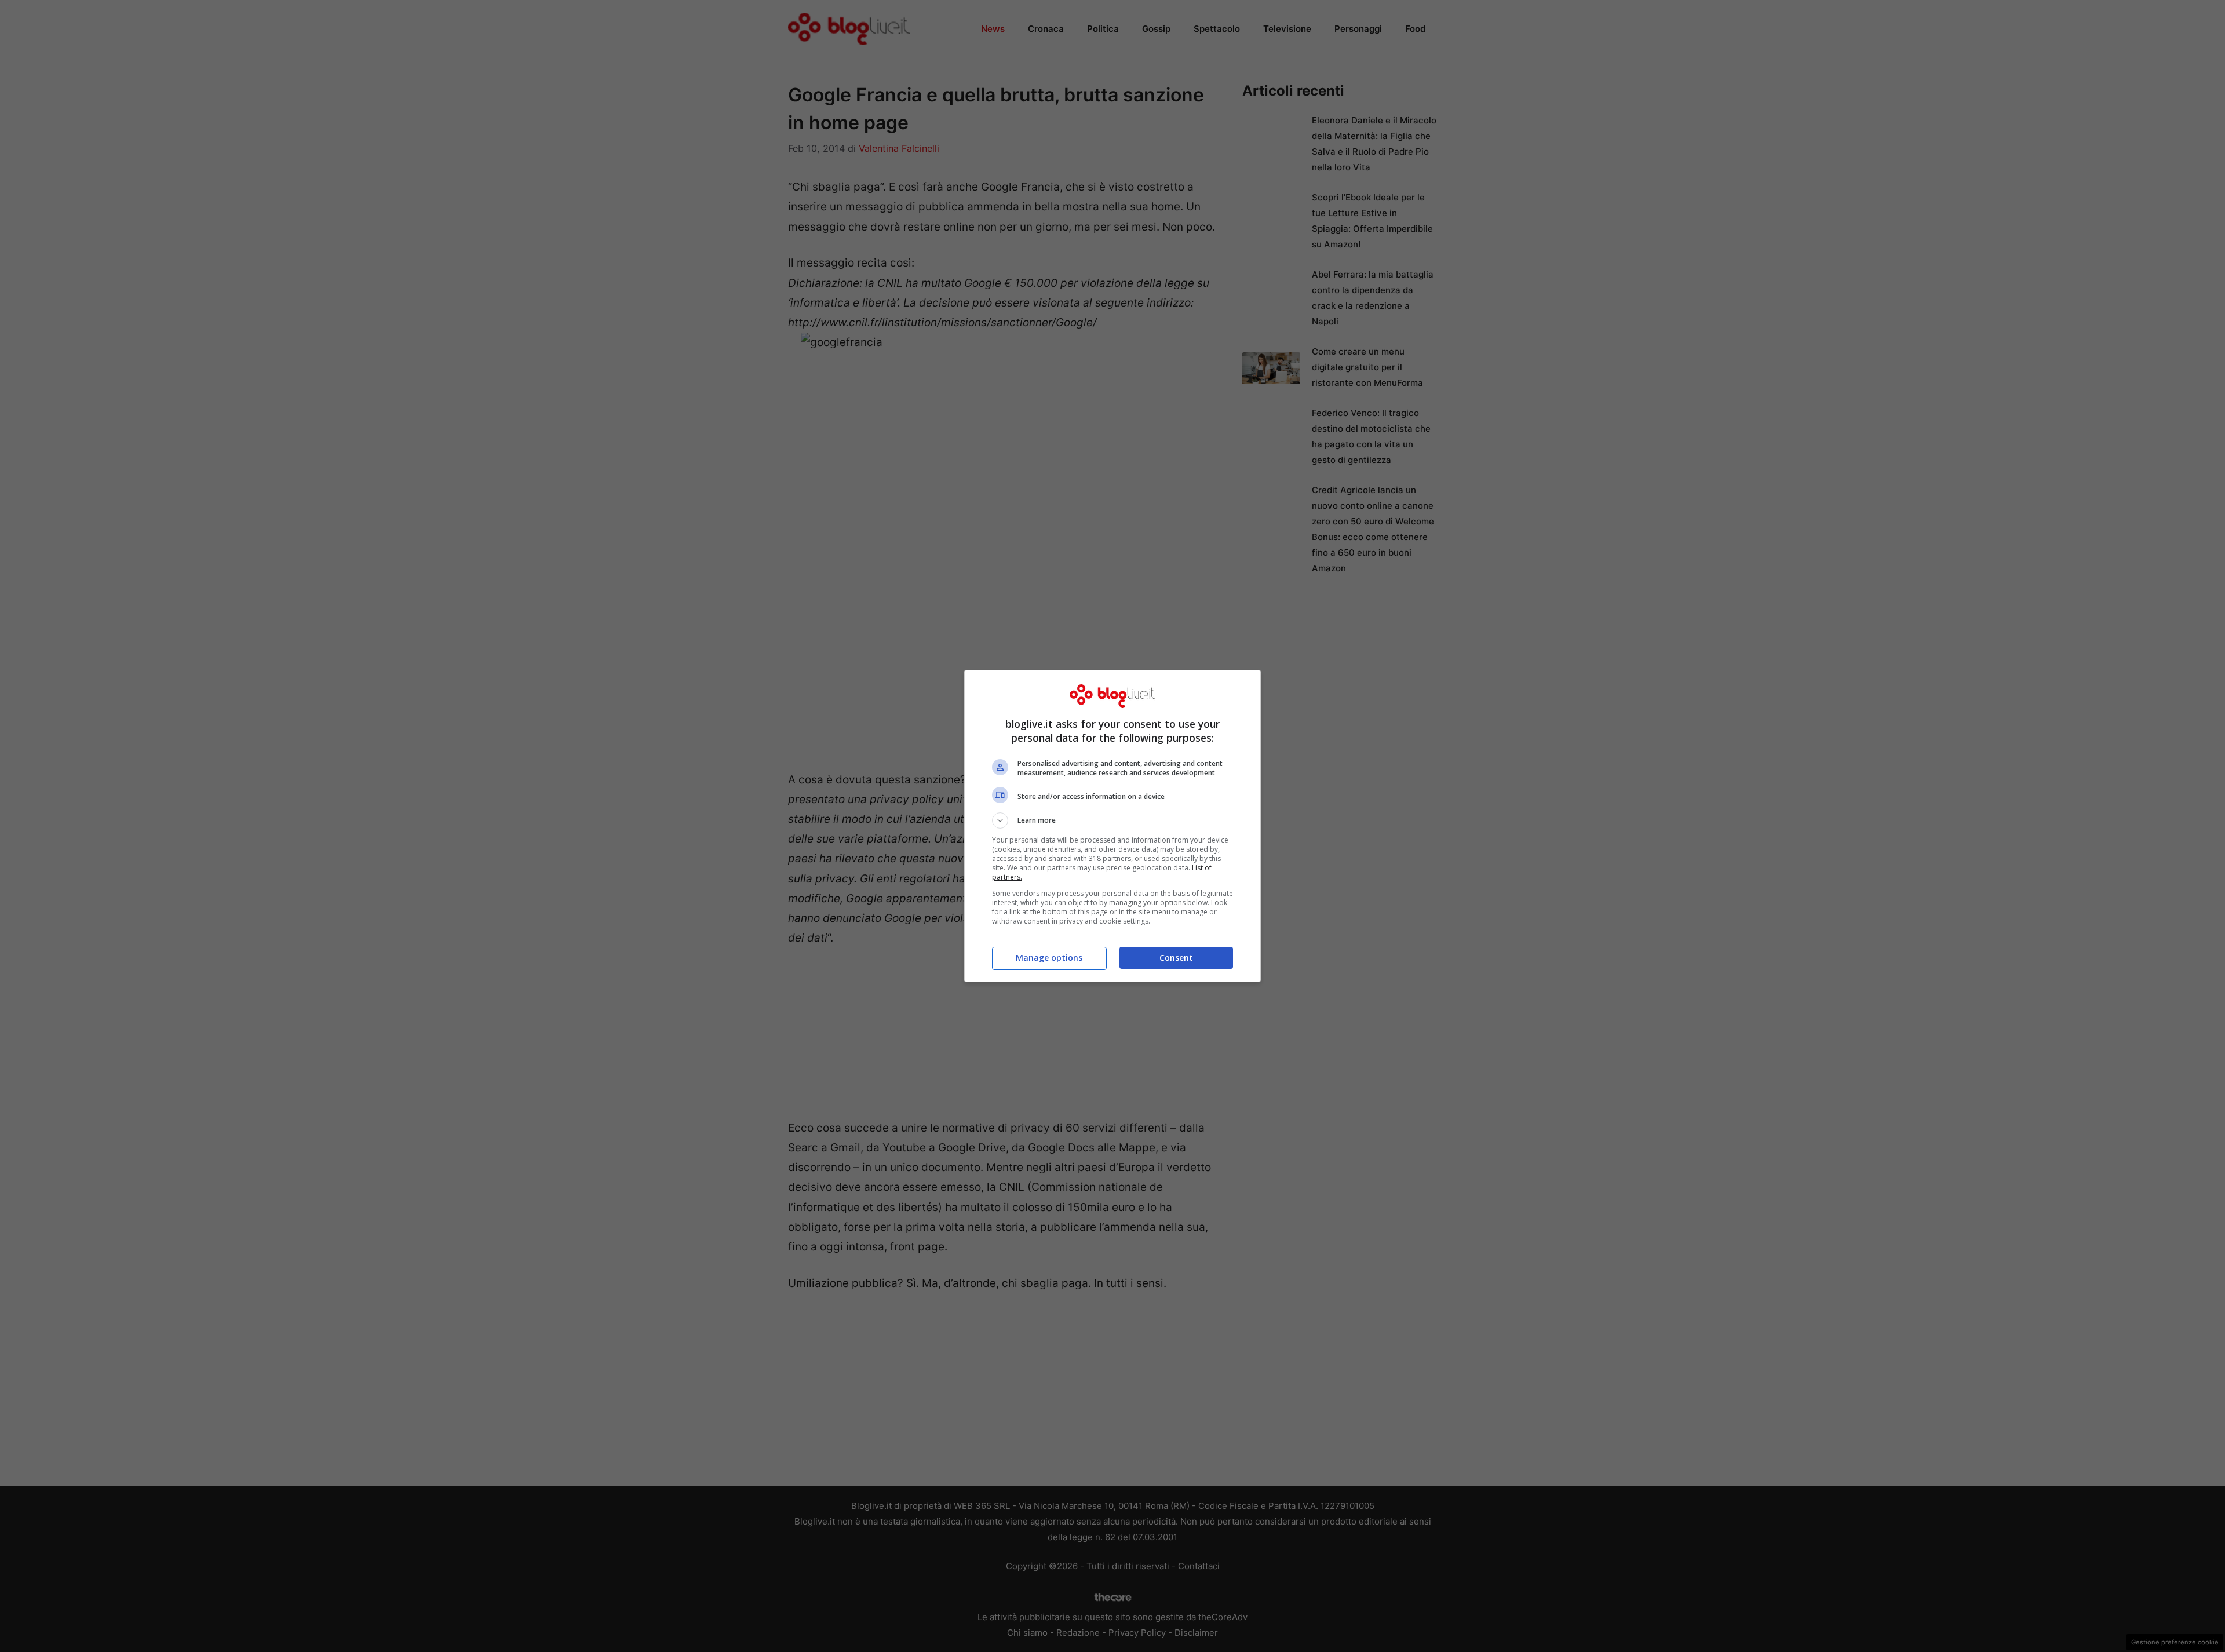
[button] (1112, 820)
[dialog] (1112, 826)
